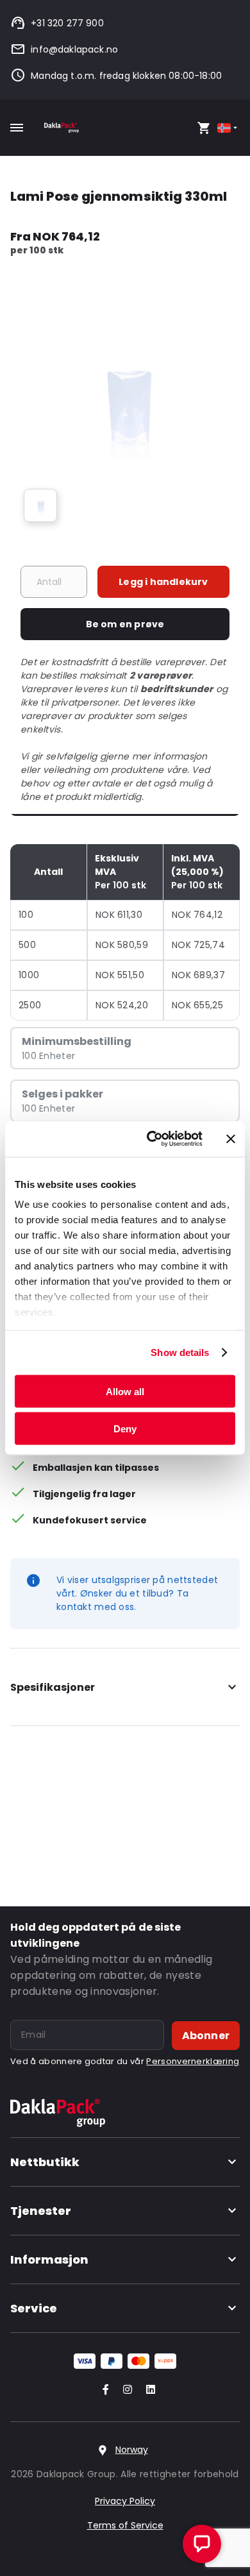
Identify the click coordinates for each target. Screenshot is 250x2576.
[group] (40, 505)
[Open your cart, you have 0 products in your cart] (204, 128)
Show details (180, 1352)
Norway (132, 2450)
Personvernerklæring (193, 2061)
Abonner (206, 2036)
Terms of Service (125, 2525)
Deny (125, 1429)
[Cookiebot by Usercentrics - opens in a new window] (152, 1139)
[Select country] (229, 128)
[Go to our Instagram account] (125, 2390)
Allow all (125, 1391)
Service (34, 2308)
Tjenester (41, 2211)
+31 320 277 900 (67, 23)
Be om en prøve (125, 624)
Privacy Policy (125, 2501)
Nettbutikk (45, 2162)
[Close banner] (231, 1139)
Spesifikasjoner (53, 1687)
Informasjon (49, 2259)
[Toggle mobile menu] (17, 128)
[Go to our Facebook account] (103, 2390)
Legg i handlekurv (163, 582)
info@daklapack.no (74, 49)
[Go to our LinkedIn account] (147, 2390)
